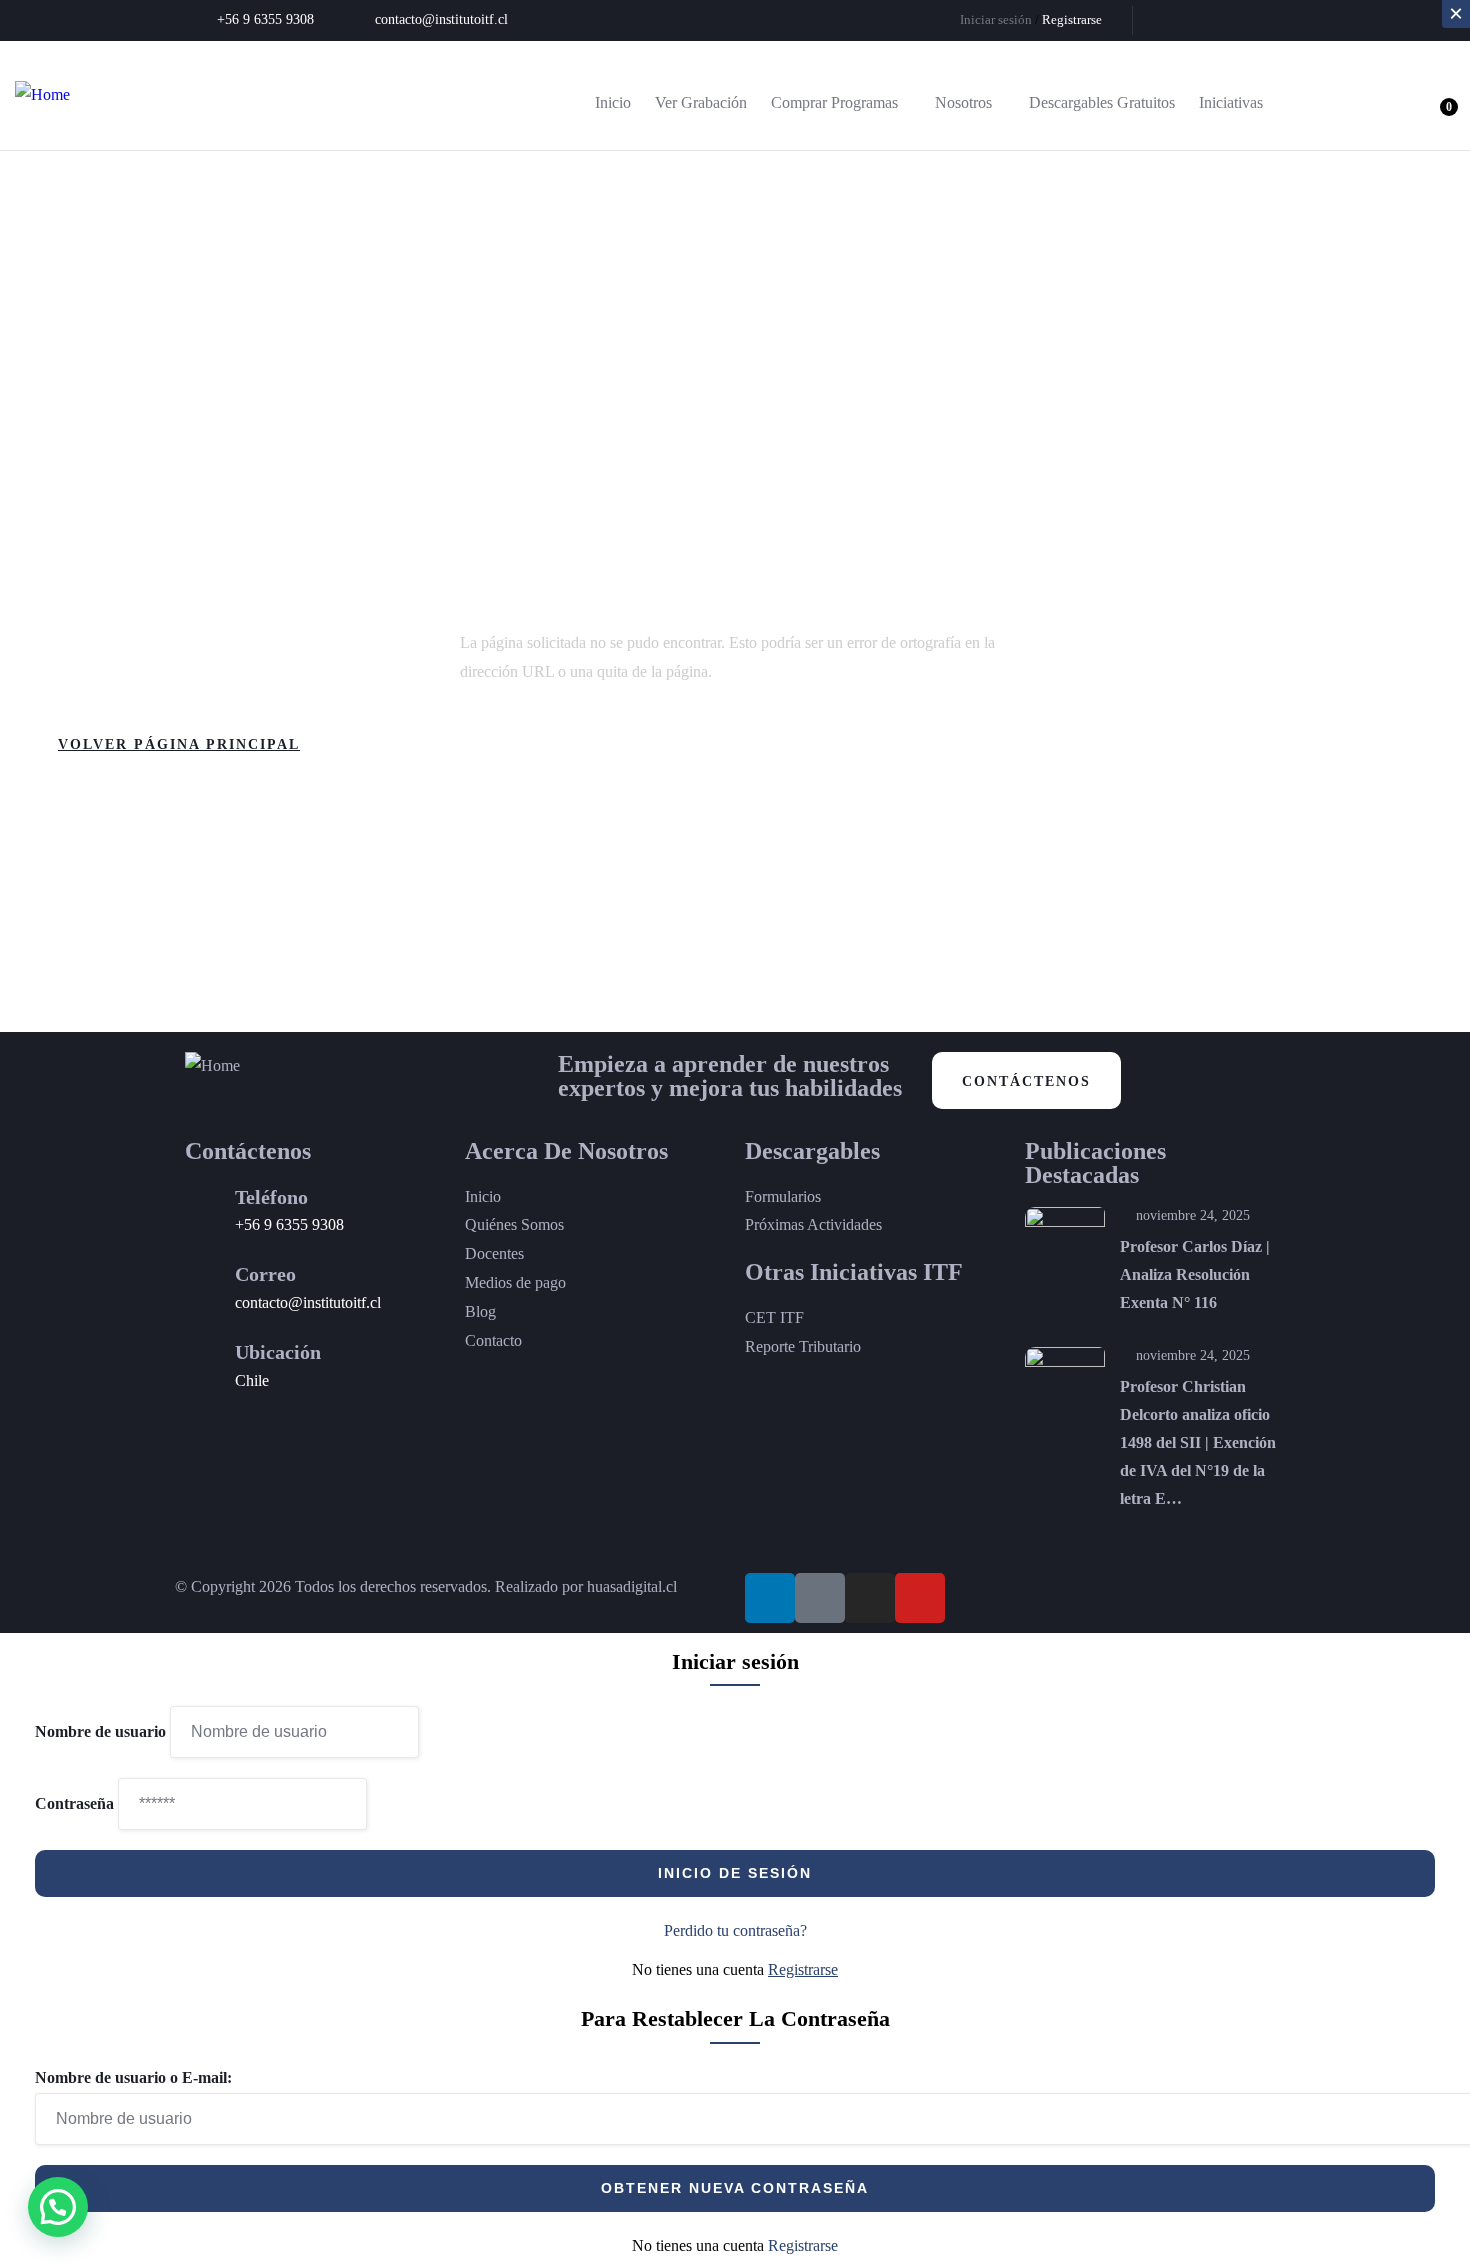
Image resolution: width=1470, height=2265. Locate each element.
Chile (252, 1380)
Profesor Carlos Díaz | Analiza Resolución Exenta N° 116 (1195, 1274)
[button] (58, 2207)
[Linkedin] (1177, 20)
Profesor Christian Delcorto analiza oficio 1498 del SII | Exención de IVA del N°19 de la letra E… (1198, 1442)
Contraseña (74, 1803)
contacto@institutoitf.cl (308, 1302)
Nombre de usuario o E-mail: (133, 2077)
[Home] (42, 95)
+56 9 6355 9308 (289, 1224)
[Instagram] (1243, 20)
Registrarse (803, 1969)
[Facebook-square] (820, 1598)
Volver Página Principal (179, 744)
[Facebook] (1210, 20)
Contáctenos (1026, 1081)
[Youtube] (1276, 20)
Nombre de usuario (100, 1731)
